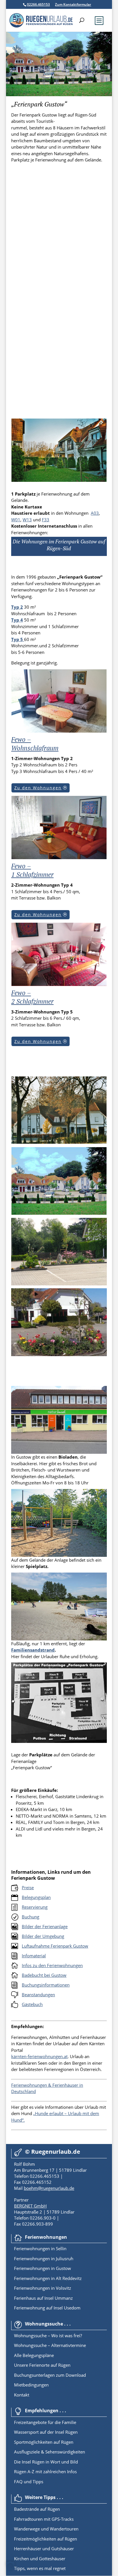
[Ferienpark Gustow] (59, 480)
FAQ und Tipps (29, 2482)
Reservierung (35, 1907)
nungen (42, 2248)
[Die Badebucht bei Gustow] (59, 1639)
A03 (95, 513)
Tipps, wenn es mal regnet (40, 2568)
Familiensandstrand (33, 1650)
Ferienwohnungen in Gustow (43, 2268)
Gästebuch (32, 2004)
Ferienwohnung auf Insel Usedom (47, 2308)
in (52, 2248)
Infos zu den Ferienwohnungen (52, 1965)
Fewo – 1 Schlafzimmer (32, 870)
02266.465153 (38, 4)
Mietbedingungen (31, 2385)
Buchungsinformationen (46, 1985)
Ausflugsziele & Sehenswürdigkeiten (50, 2452)
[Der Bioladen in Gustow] (59, 1452)
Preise (28, 1887)
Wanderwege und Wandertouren (46, 2529)
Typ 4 (17, 620)
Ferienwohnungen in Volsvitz (43, 2288)
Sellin (61, 2248)
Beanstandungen (38, 1995)
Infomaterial (34, 1956)
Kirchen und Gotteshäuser (40, 2559)
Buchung (31, 1917)
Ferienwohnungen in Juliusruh (44, 2259)
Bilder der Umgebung (43, 1936)
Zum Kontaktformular (73, 4)
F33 (46, 520)
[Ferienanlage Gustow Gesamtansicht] (59, 1213)
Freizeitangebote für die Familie (45, 2422)
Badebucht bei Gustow (44, 1975)
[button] (10, 2566)
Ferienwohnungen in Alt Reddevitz (48, 2278)
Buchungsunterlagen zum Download (50, 2375)
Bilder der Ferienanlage (45, 1926)
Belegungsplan (36, 1897)
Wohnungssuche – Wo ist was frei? (48, 2336)
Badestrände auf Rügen (37, 2509)
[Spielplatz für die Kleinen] (59, 1555)
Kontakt (22, 2395)
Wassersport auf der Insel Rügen (46, 2432)
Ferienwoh (24, 2248)
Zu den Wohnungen (38, 788)
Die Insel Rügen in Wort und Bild (46, 2462)
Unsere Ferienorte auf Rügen (42, 2365)
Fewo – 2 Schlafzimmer (32, 997)
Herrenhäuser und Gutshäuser (44, 2549)
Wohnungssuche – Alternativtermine (50, 2345)
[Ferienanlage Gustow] (59, 1142)
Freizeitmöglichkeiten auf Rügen (46, 2539)
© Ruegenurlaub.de (53, 2152)
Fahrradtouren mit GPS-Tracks (44, 2519)
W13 (27, 520)
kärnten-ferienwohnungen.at (39, 2056)
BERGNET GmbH (30, 2206)
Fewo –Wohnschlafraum (35, 744)
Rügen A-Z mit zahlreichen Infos (45, 2472)
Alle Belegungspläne (34, 2355)
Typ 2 (17, 607)
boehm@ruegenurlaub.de (49, 2188)
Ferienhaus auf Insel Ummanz (43, 2298)
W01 (16, 520)
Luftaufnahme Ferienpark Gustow (55, 1946)
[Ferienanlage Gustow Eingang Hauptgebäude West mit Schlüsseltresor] (59, 1354)
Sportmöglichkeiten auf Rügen (44, 2442)
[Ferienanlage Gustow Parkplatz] (59, 1284)
